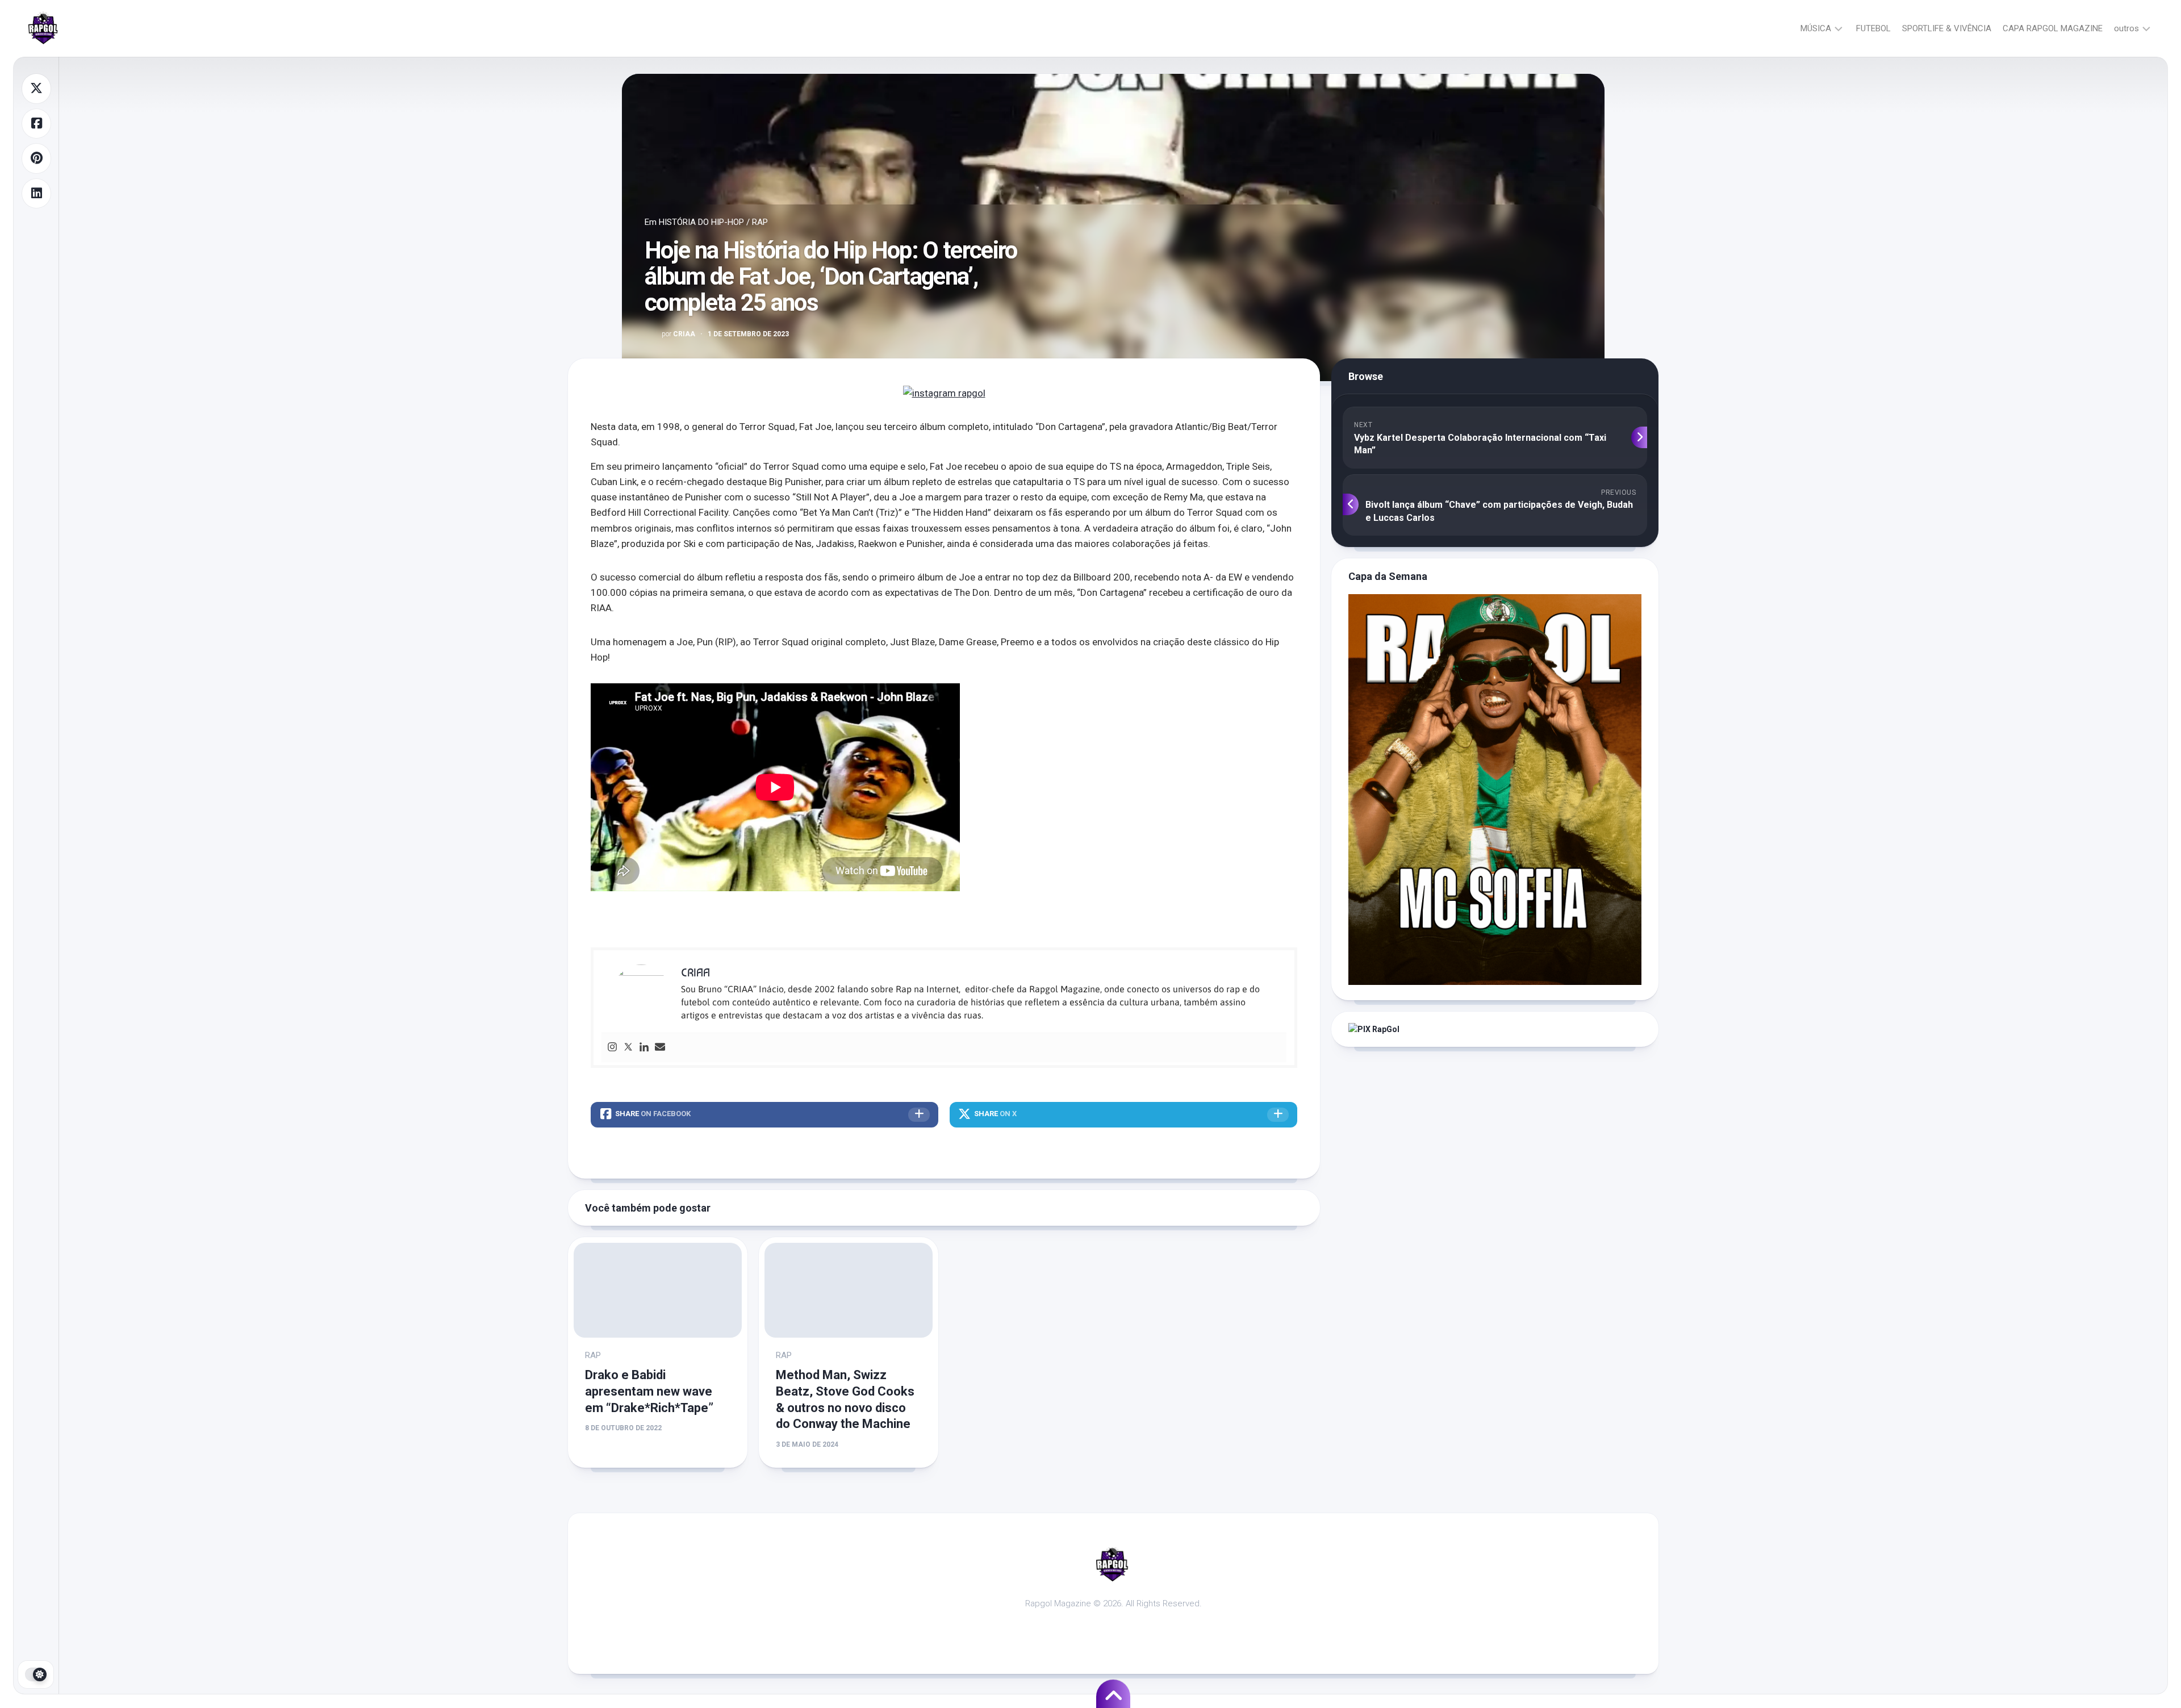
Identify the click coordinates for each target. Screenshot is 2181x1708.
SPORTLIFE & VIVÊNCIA (1947, 28)
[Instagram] (612, 1048)
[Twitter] (628, 1048)
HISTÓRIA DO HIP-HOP (701, 222)
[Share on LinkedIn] (36, 194)
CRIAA (678, 334)
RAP (760, 222)
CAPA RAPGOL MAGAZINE (2053, 28)
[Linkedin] (644, 1048)
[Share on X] (36, 89)
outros (2126, 28)
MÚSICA (1816, 28)
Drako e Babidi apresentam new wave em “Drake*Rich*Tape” (649, 1391)
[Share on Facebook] (36, 124)
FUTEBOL (1873, 28)
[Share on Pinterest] (36, 158)
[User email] (660, 1048)
